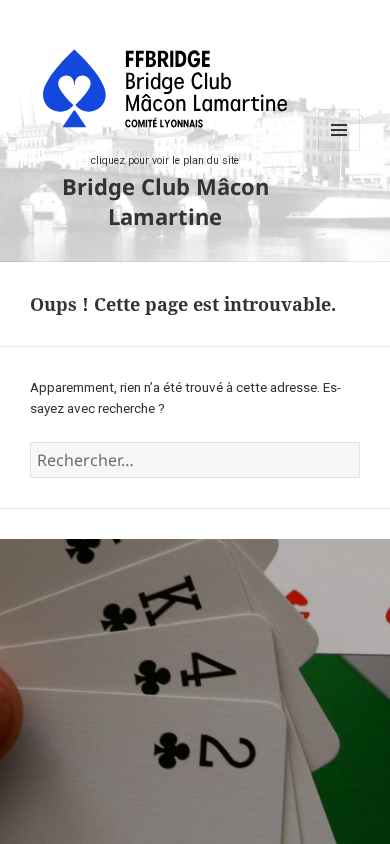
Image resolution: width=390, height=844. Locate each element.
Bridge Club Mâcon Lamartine (165, 201)
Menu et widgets (339, 150)
